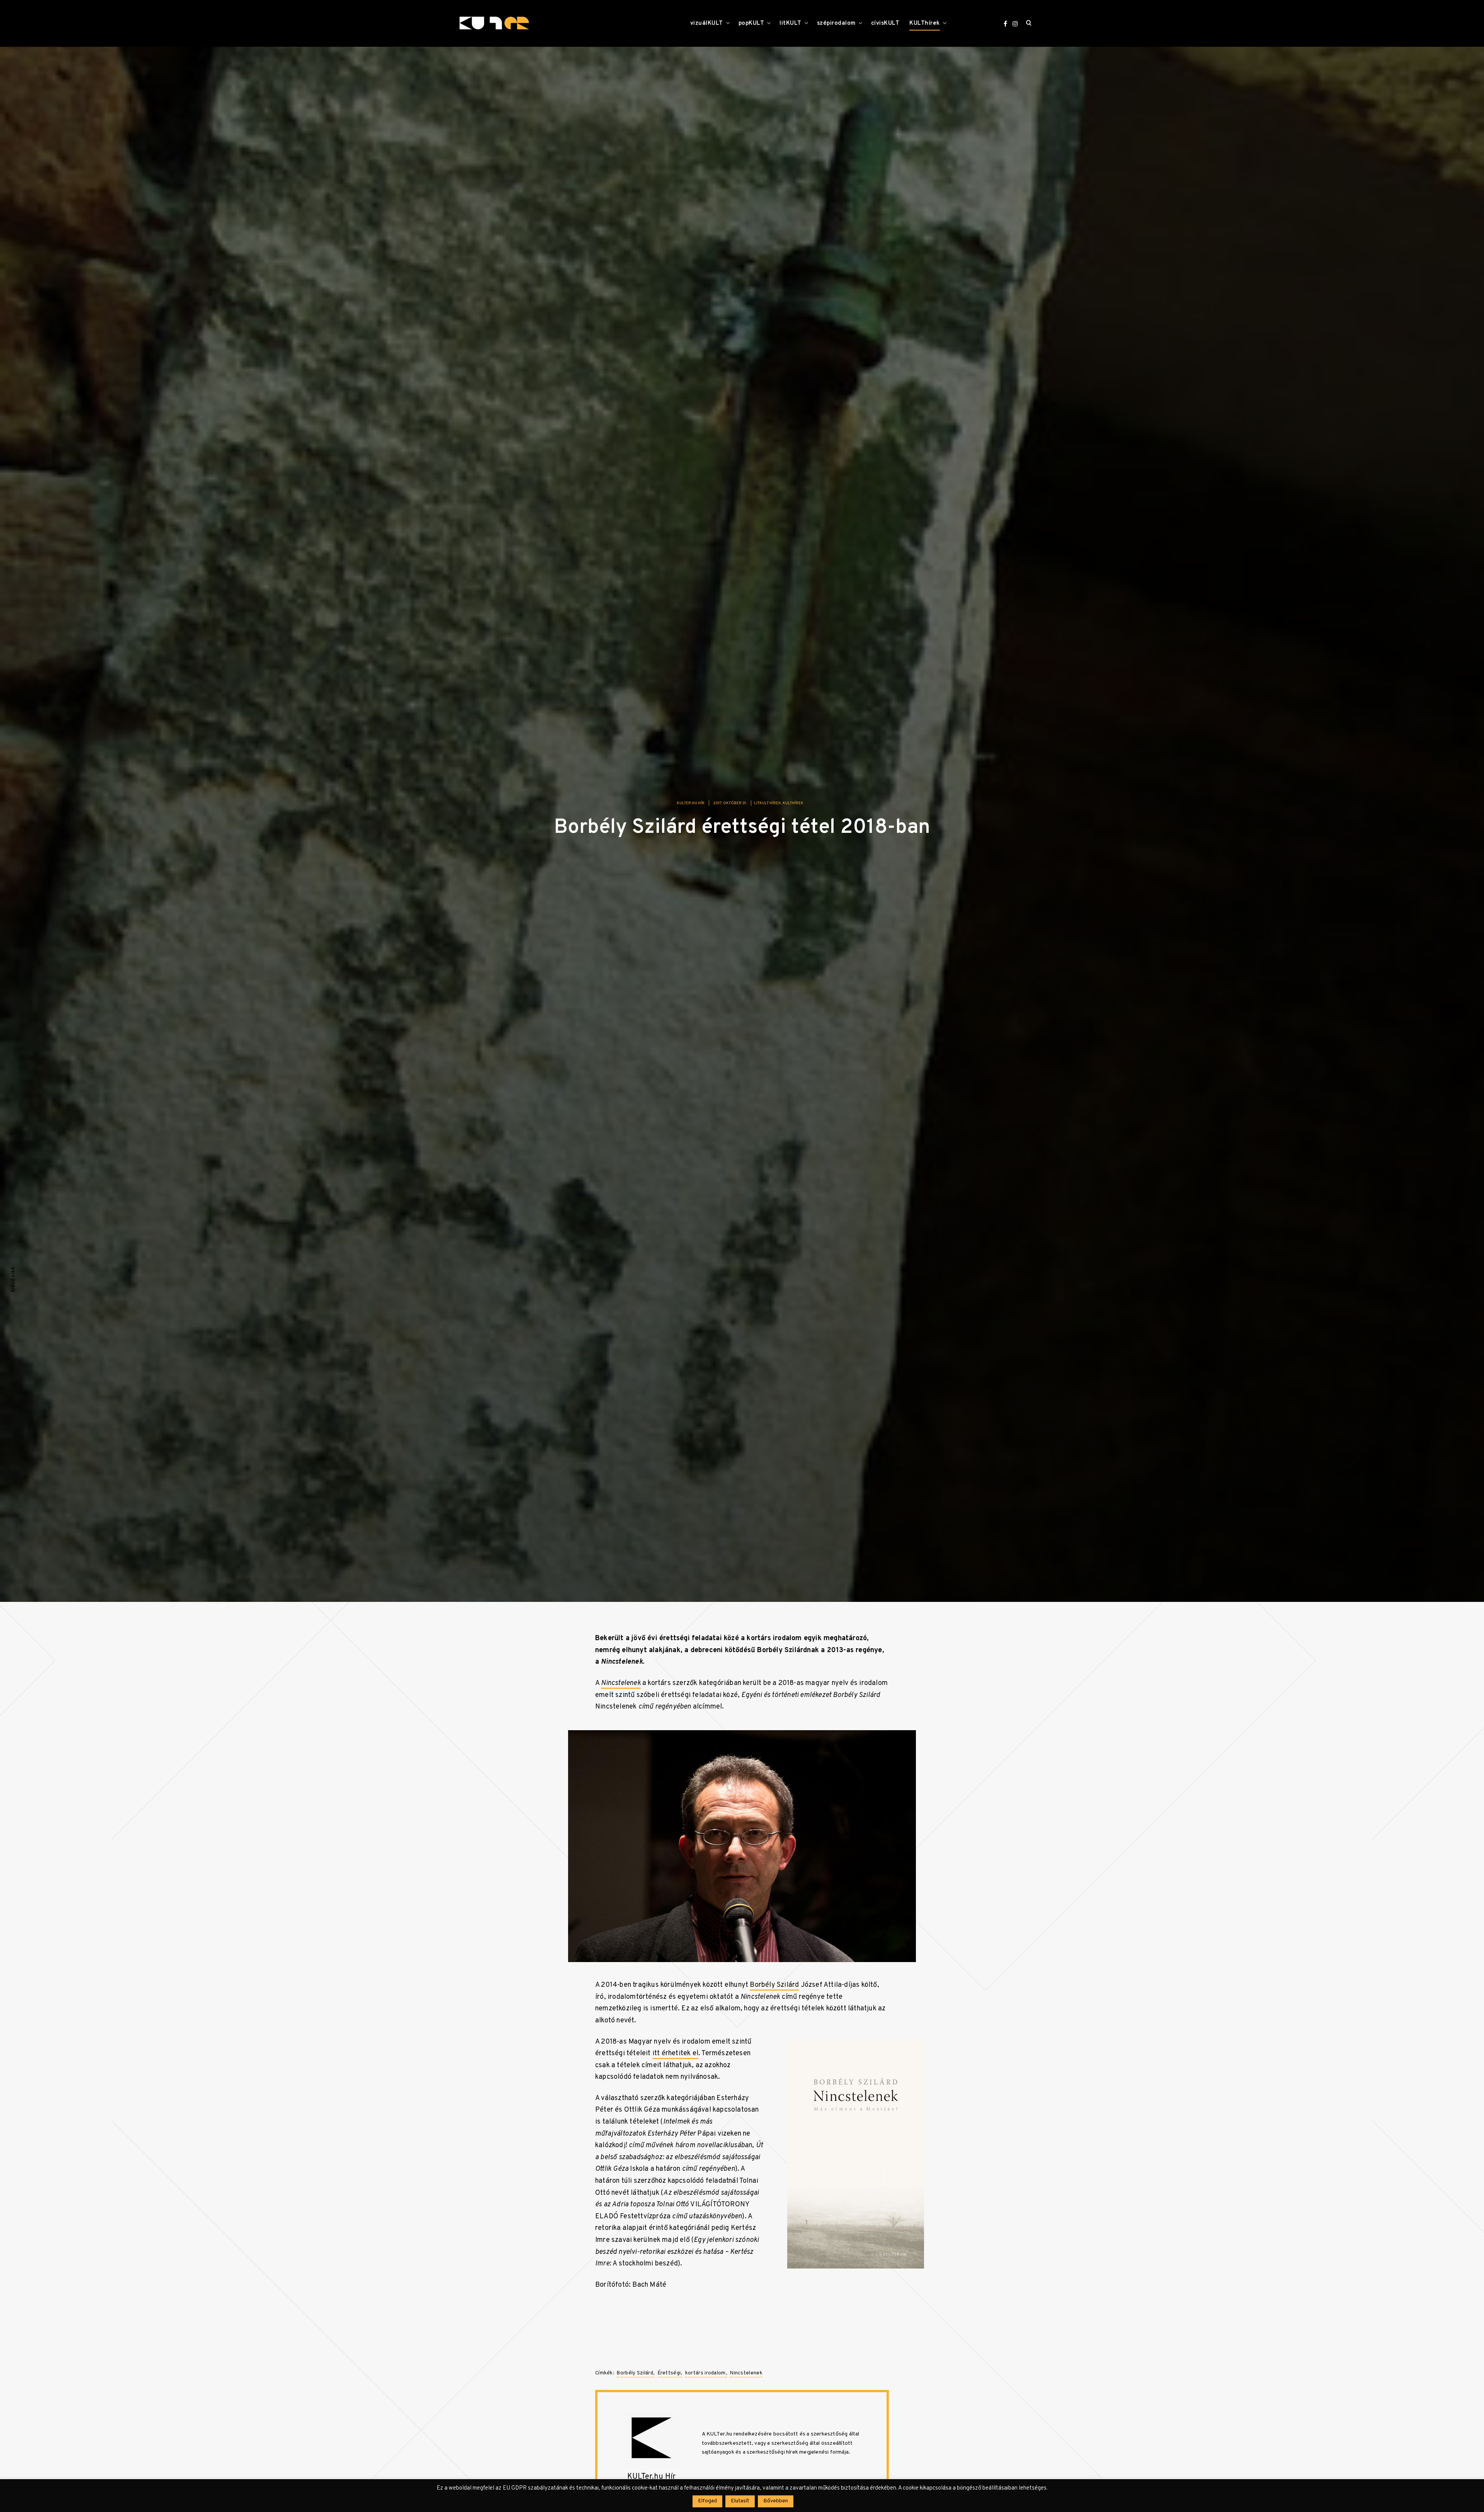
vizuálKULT (707, 23)
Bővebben (776, 2501)
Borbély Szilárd (774, 1985)
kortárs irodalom (705, 2373)
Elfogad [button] (707, 2501)
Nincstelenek (746, 2373)
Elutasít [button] (740, 2501)
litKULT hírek (768, 803)
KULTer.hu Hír (691, 803)
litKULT (791, 23)
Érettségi (669, 2373)
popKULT (751, 23)
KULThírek (925, 23)
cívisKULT (885, 23)
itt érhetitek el (675, 2053)
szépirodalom (836, 23)
